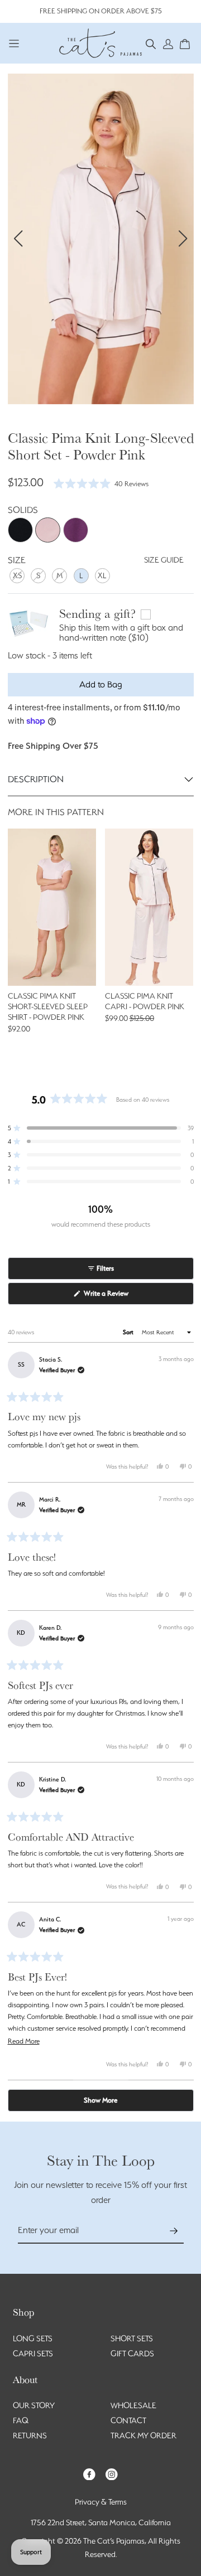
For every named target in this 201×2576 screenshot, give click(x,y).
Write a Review (118, 1297)
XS (17, 575)
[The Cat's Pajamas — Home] (100, 42)
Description (36, 779)
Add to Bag (101, 684)
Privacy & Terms (101, 2502)
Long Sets (33, 2338)
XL (102, 575)
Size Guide (164, 560)
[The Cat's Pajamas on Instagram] (112, 2473)
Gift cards (132, 2354)
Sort (129, 1332)
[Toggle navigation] (14, 43)
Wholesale (133, 2405)
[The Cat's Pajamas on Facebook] (89, 2473)
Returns (30, 2435)
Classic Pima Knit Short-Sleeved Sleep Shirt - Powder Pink (48, 1006)
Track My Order (143, 2435)
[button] (151, 43)
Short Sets (132, 2338)
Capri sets (33, 2354)
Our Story (34, 2405)
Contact (128, 2420)
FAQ (21, 2420)
